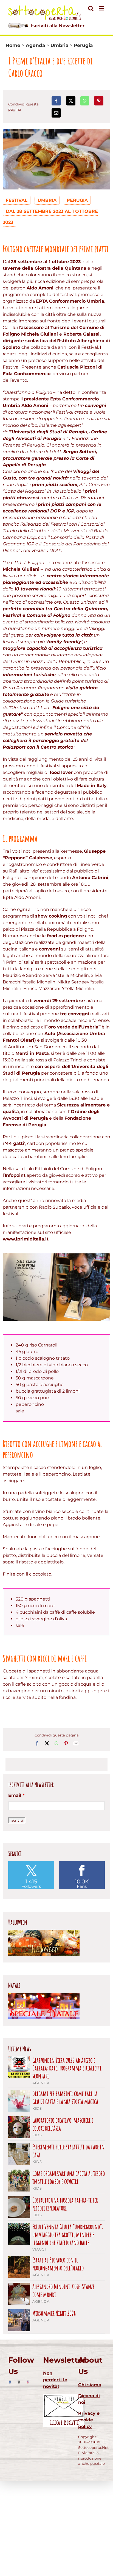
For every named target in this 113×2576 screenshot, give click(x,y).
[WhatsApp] (85, 101)
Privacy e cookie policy (89, 2420)
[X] (71, 101)
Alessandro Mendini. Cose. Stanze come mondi (63, 2291)
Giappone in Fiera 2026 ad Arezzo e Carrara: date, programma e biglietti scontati (67, 2068)
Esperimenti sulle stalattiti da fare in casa (68, 2151)
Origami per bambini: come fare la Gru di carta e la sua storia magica (65, 2098)
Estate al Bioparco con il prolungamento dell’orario (58, 2264)
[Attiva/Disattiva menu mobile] (102, 8)
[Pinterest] (99, 101)
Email (16, 1795)
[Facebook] (56, 101)
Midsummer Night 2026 (54, 2313)
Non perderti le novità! (55, 2380)
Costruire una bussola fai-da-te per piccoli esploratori (65, 2204)
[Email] (56, 113)
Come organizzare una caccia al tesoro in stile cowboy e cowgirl (69, 2178)
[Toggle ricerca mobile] (91, 8)
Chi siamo (90, 2385)
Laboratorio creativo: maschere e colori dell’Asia (63, 2124)
